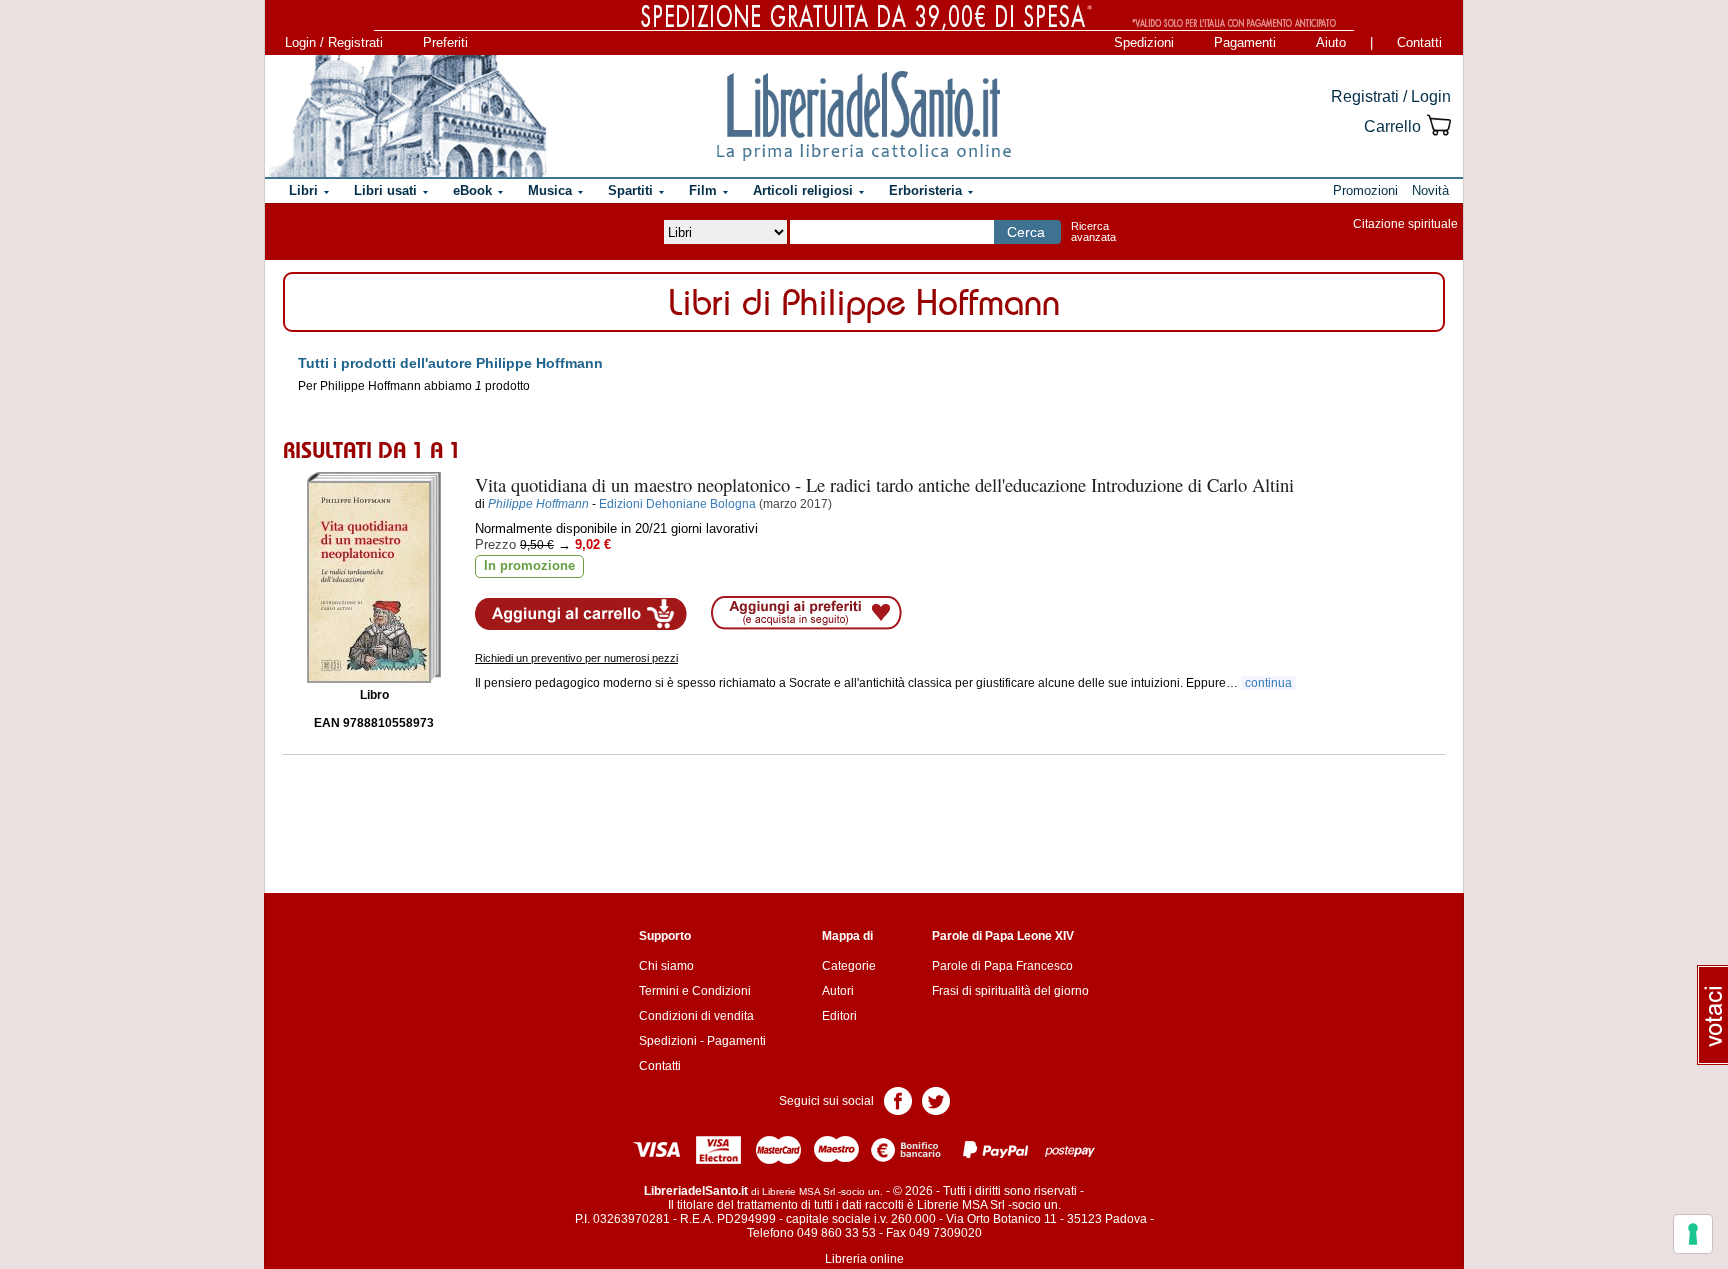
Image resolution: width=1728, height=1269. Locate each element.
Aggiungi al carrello (581, 614)
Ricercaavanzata (1093, 231)
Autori (838, 991)
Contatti (1419, 42)
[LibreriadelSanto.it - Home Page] (864, 116)
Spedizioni (1144, 42)
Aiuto (1331, 42)
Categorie (849, 966)
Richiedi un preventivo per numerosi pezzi (576, 658)
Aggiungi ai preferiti (806, 613)
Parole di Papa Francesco (1002, 966)
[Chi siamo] (407, 116)
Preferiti (445, 42)
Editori (839, 1016)
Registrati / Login (1391, 96)
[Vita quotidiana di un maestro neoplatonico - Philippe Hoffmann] (374, 577)
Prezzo (495, 544)
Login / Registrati (334, 42)
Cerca (1026, 232)
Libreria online (864, 1259)
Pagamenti (1245, 42)
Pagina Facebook (898, 1099)
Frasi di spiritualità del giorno (1010, 991)
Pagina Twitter (936, 1099)
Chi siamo (666, 966)
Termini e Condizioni (695, 991)
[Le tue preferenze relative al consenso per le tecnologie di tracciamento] (1693, 1234)
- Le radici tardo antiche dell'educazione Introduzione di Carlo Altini (884, 484)
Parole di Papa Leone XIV (1003, 936)
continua (1268, 683)
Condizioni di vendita (696, 1016)
